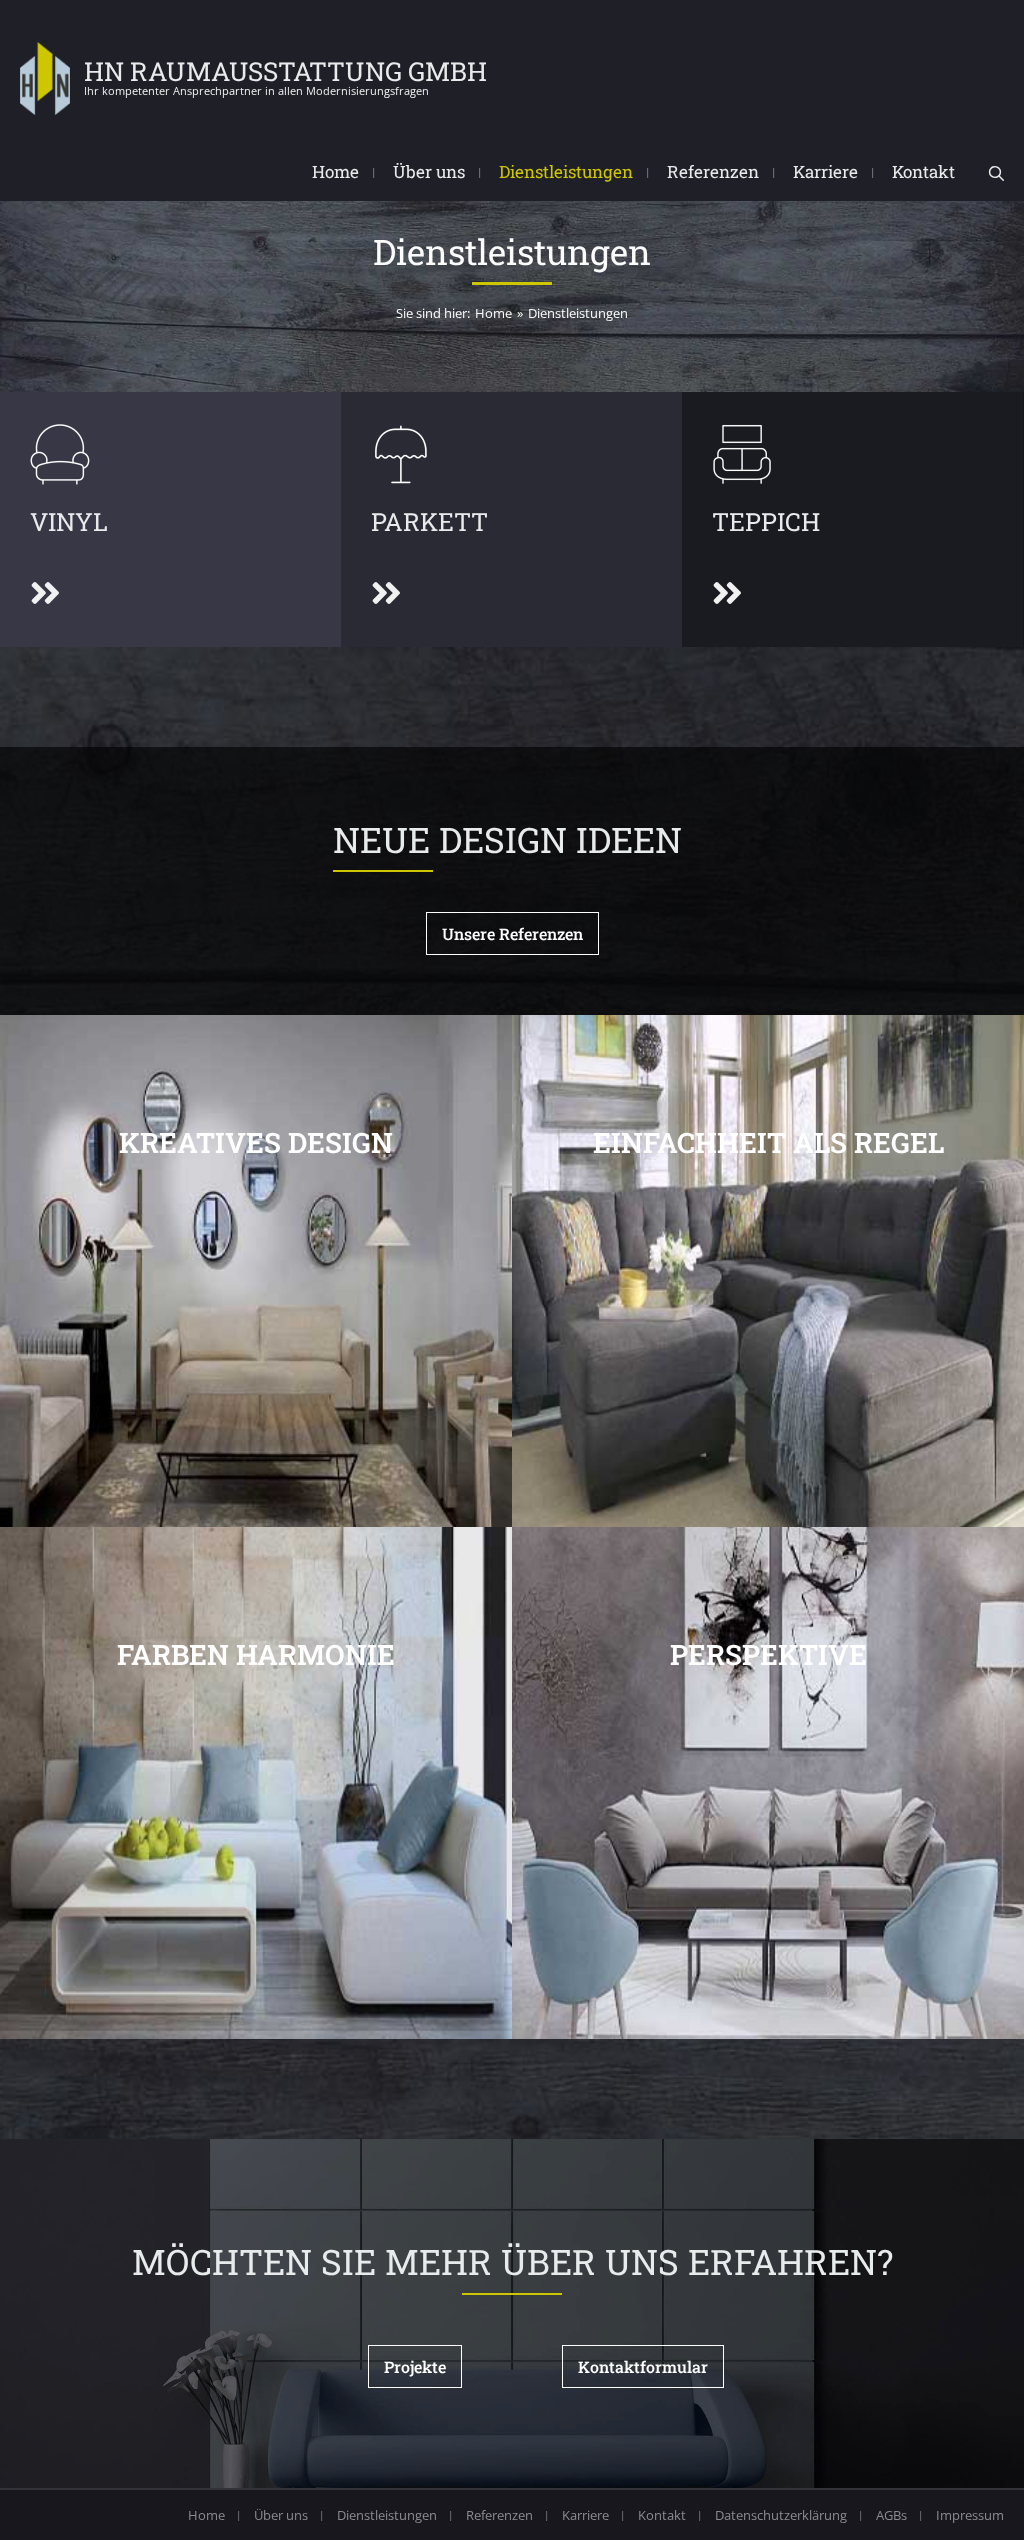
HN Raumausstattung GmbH (285, 71)
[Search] (996, 174)
